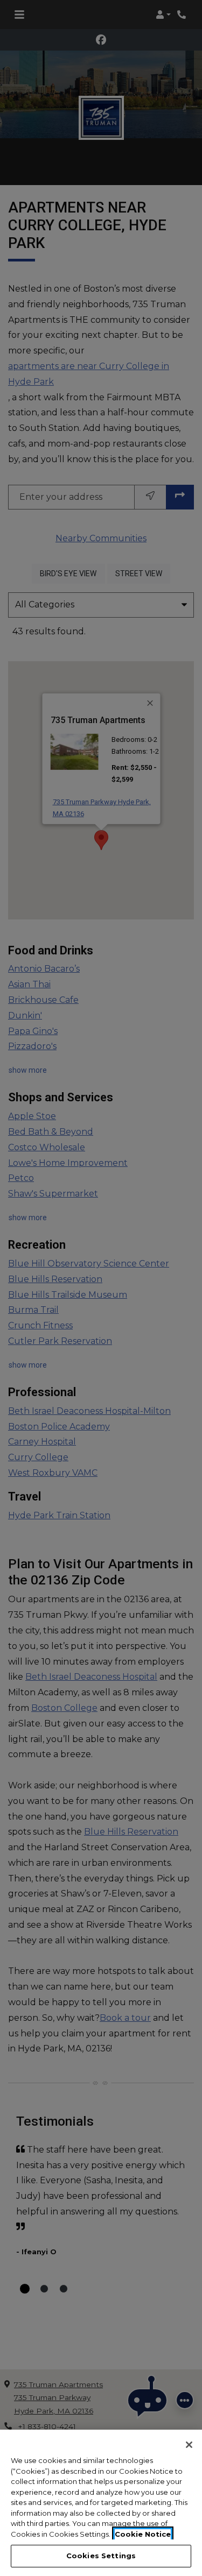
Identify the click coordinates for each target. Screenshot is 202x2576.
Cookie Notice (143, 2534)
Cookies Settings (101, 2556)
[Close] (189, 2445)
